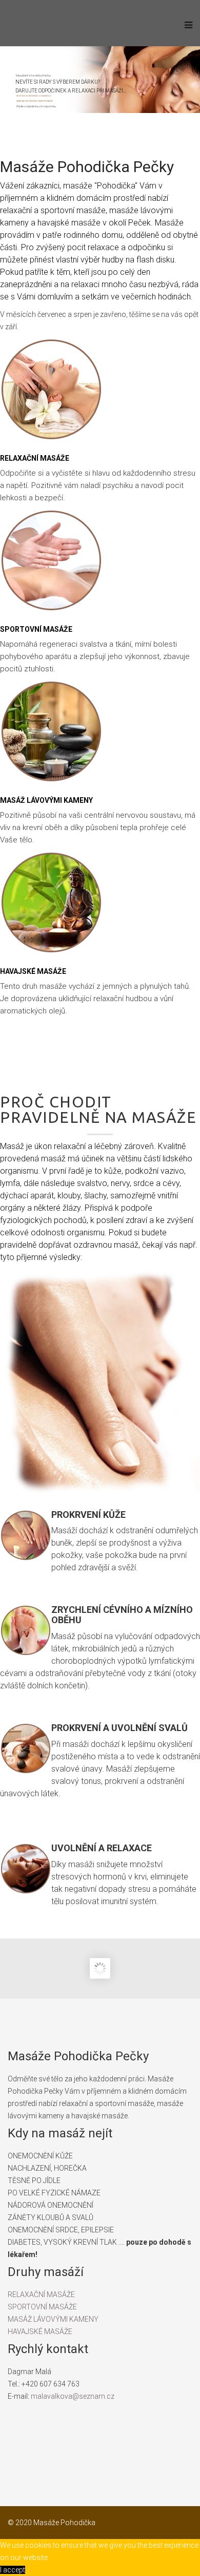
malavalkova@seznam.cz (73, 2396)
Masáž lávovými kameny (46, 800)
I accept (13, 2570)
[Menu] (186, 31)
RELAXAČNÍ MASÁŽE (41, 2295)
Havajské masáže (33, 971)
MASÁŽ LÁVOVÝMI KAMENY (53, 2319)
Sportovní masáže (36, 629)
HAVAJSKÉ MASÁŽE (40, 2331)
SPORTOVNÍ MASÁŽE (42, 2307)
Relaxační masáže (35, 458)
